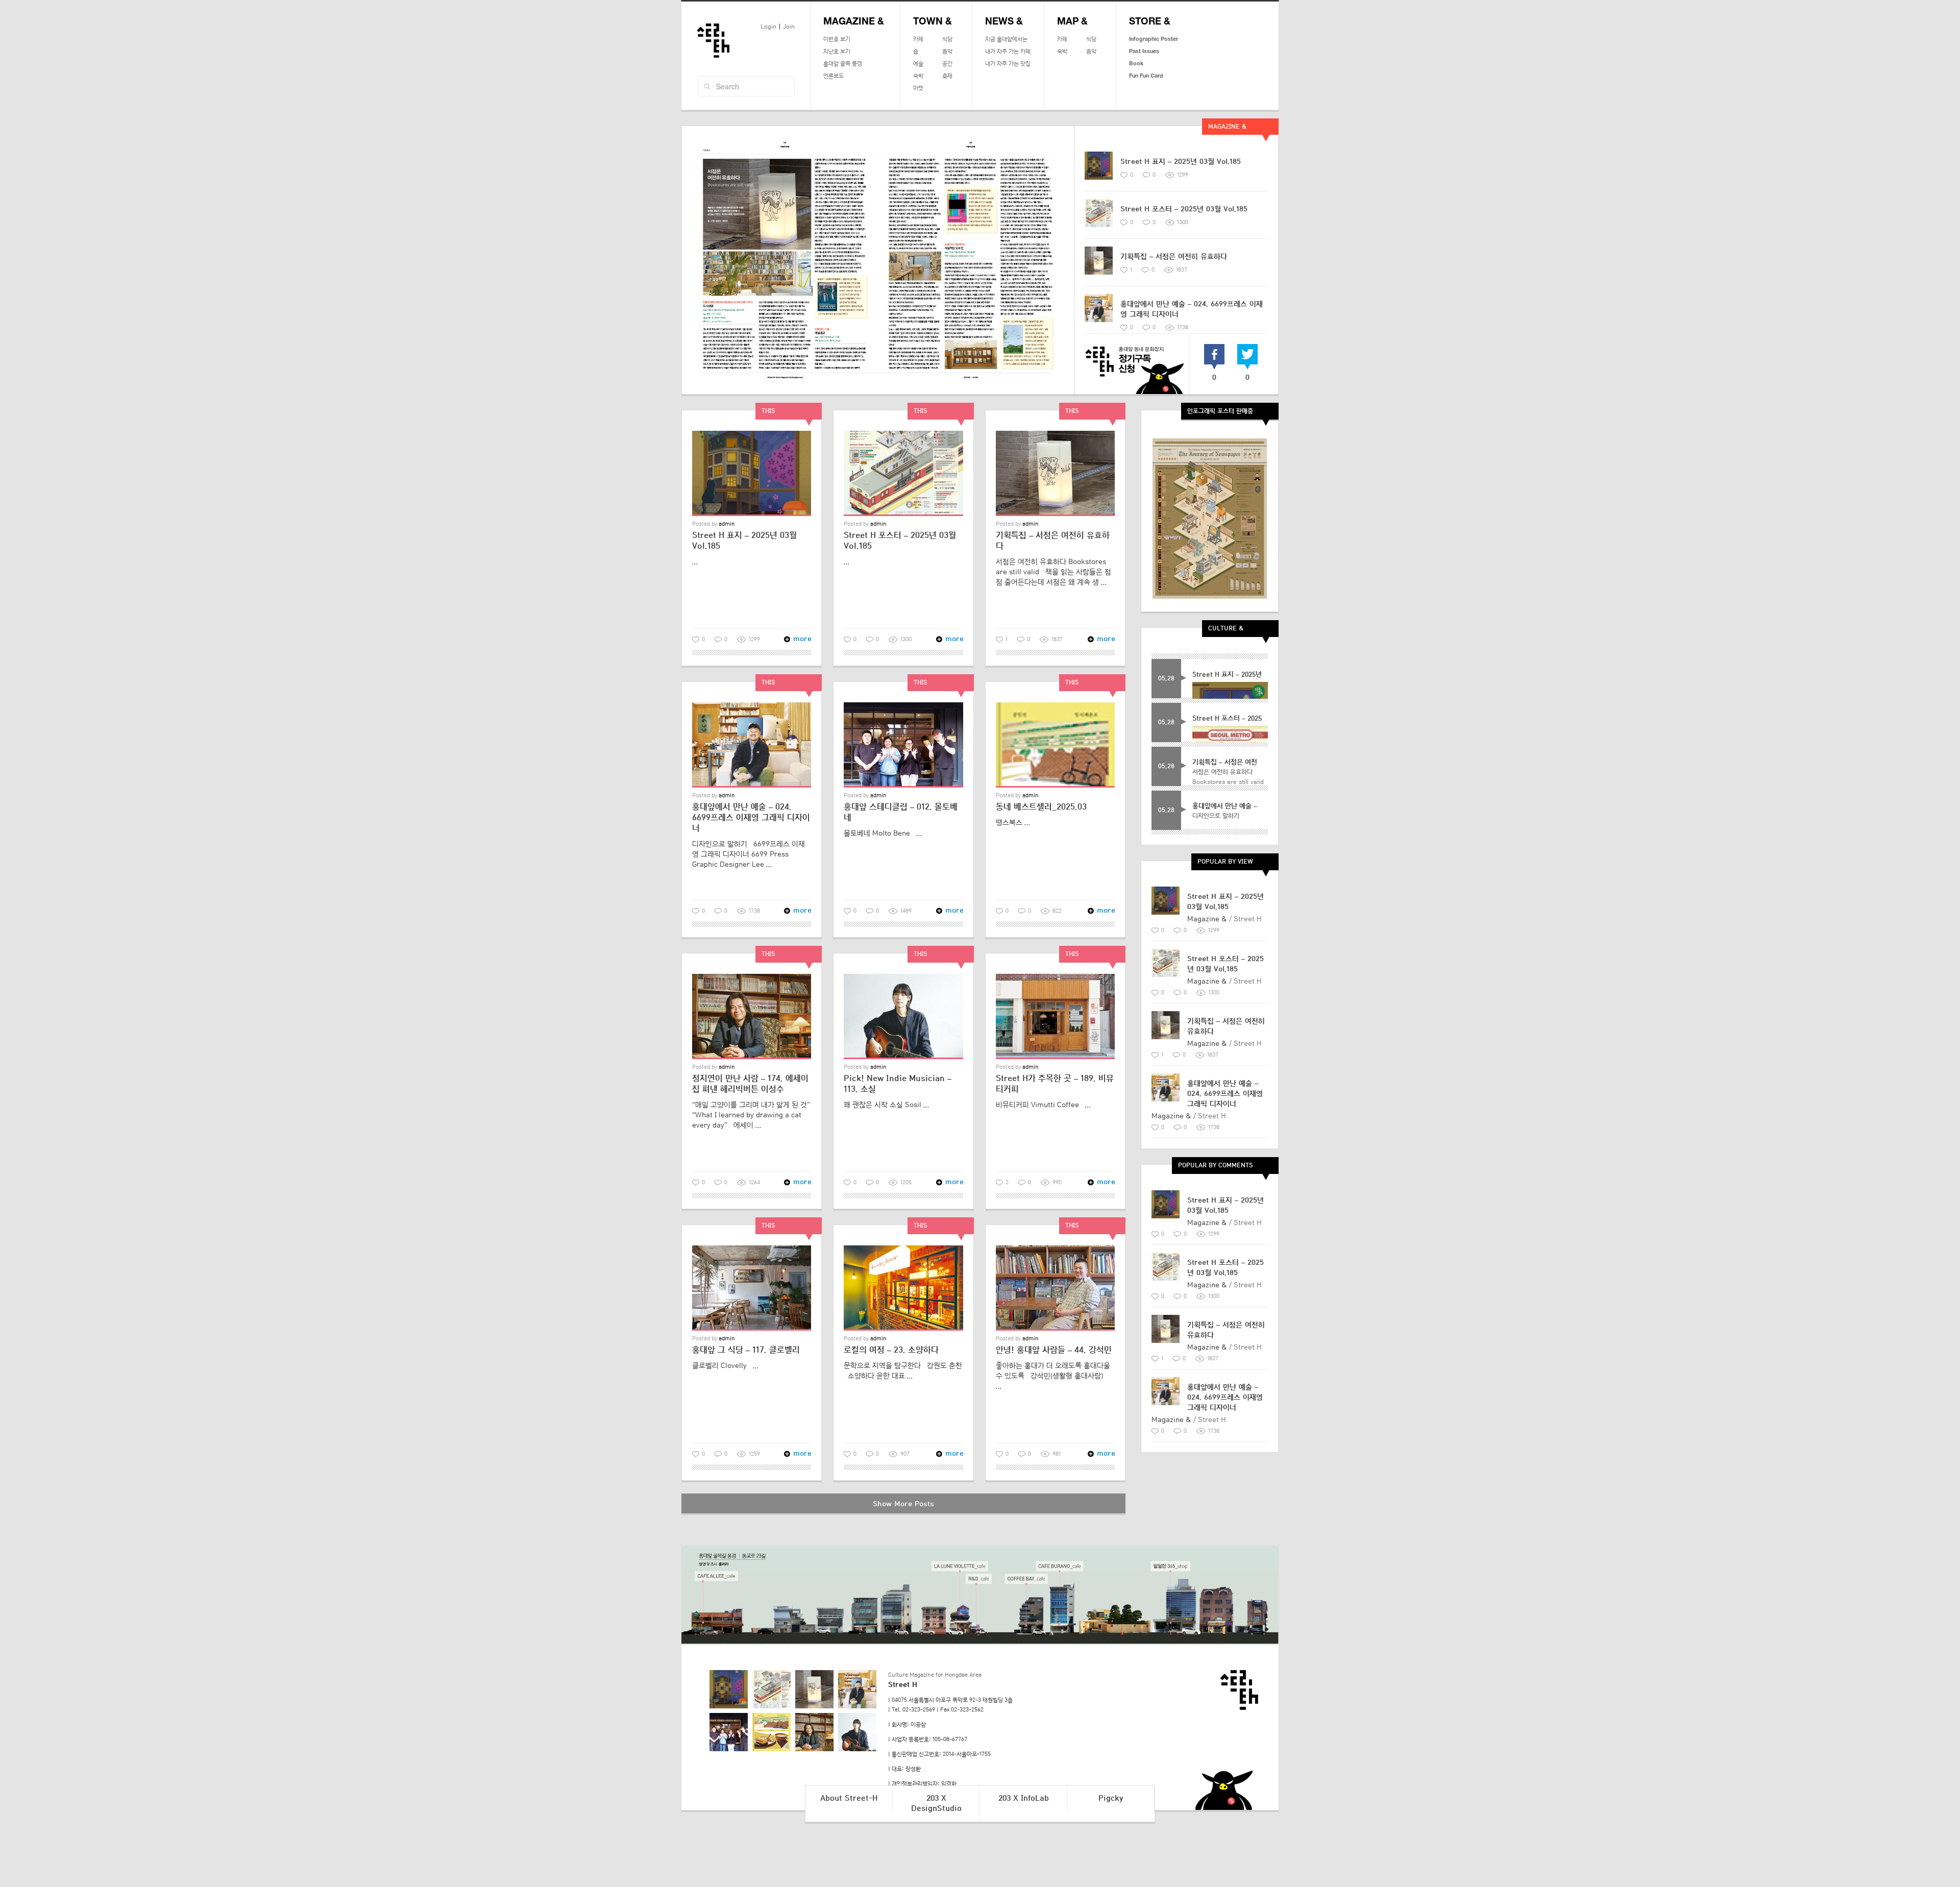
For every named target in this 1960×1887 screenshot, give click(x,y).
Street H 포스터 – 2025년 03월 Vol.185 (1184, 209)
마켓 (918, 88)
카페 (918, 39)
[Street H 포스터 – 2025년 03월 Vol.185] (903, 473)
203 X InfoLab (1024, 1798)
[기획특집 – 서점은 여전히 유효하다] (1055, 473)
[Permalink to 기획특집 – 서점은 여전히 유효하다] (1102, 264)
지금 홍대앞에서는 (1006, 39)
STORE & (1150, 22)
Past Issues (1144, 52)
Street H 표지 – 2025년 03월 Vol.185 (1181, 162)
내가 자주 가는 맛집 (1008, 64)
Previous (688, 260)
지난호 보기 (837, 52)
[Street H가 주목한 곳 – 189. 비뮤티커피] (1055, 1016)
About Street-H (849, 1798)
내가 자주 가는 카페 (1008, 52)
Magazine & (854, 22)
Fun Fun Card (1146, 76)
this (768, 411)
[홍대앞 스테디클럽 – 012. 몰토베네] (903, 745)
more (798, 639)
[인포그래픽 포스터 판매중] (1210, 519)
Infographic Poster (1154, 39)
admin (727, 524)
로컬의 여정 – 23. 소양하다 (891, 1350)
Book (1136, 64)
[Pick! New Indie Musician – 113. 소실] (903, 1016)
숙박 (918, 76)
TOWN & (933, 22)
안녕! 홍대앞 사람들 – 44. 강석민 (1054, 1350)
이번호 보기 (837, 39)
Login (768, 27)
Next (1068, 260)
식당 (947, 39)
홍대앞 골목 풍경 (843, 64)
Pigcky (1111, 1798)
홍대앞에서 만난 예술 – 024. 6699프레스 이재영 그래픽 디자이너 (751, 818)
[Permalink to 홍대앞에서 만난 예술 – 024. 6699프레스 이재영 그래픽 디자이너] (1102, 312)
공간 (947, 64)
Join (789, 27)
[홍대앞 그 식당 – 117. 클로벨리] (752, 1288)
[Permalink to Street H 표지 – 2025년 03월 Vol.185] (1102, 169)
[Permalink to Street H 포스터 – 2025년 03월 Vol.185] (1102, 217)
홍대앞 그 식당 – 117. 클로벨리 (746, 1350)
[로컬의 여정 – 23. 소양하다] (903, 1288)
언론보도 (834, 76)
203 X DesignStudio (936, 1804)
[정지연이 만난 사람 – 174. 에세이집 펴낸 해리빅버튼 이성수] (752, 1016)
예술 (918, 64)
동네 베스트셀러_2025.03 (1041, 807)
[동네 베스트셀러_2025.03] (1055, 745)
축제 (947, 76)
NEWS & (1004, 22)
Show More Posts (903, 1504)
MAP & (1072, 22)
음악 (947, 52)
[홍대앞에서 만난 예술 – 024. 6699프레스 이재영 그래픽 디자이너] (752, 745)
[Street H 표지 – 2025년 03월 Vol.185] (752, 473)
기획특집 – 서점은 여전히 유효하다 (1174, 256)
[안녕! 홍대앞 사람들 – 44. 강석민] (1055, 1288)
